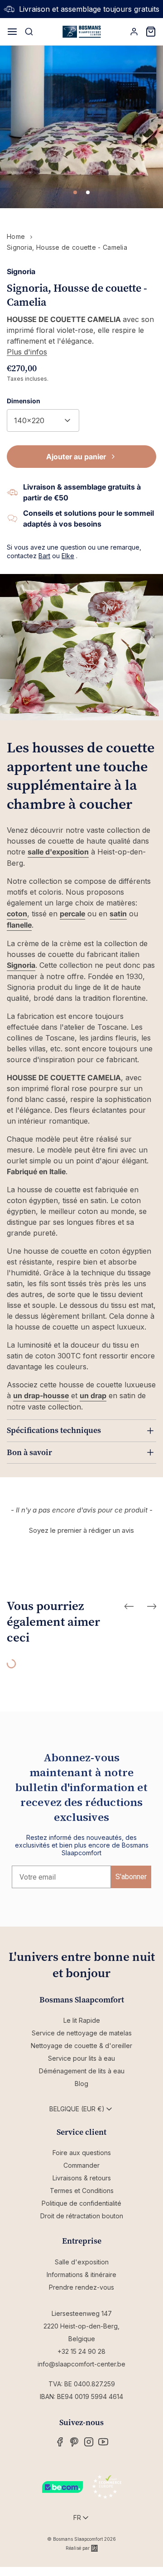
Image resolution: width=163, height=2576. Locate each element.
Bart (44, 556)
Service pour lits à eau (81, 2058)
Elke (68, 556)
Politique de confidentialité (81, 2203)
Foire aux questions (82, 2153)
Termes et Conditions (82, 2191)
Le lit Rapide (82, 2020)
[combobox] (43, 420)
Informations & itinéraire (81, 2275)
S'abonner (131, 1877)
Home (16, 236)
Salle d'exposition (82, 2262)
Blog (81, 2084)
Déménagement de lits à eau (82, 2071)
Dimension (24, 401)
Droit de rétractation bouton (82, 2216)
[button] (81, 1529)
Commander (81, 2165)
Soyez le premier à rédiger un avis (81, 1530)
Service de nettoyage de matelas (82, 2033)
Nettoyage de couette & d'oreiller (81, 2046)
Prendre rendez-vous (81, 2287)
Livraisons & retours (82, 2178)
